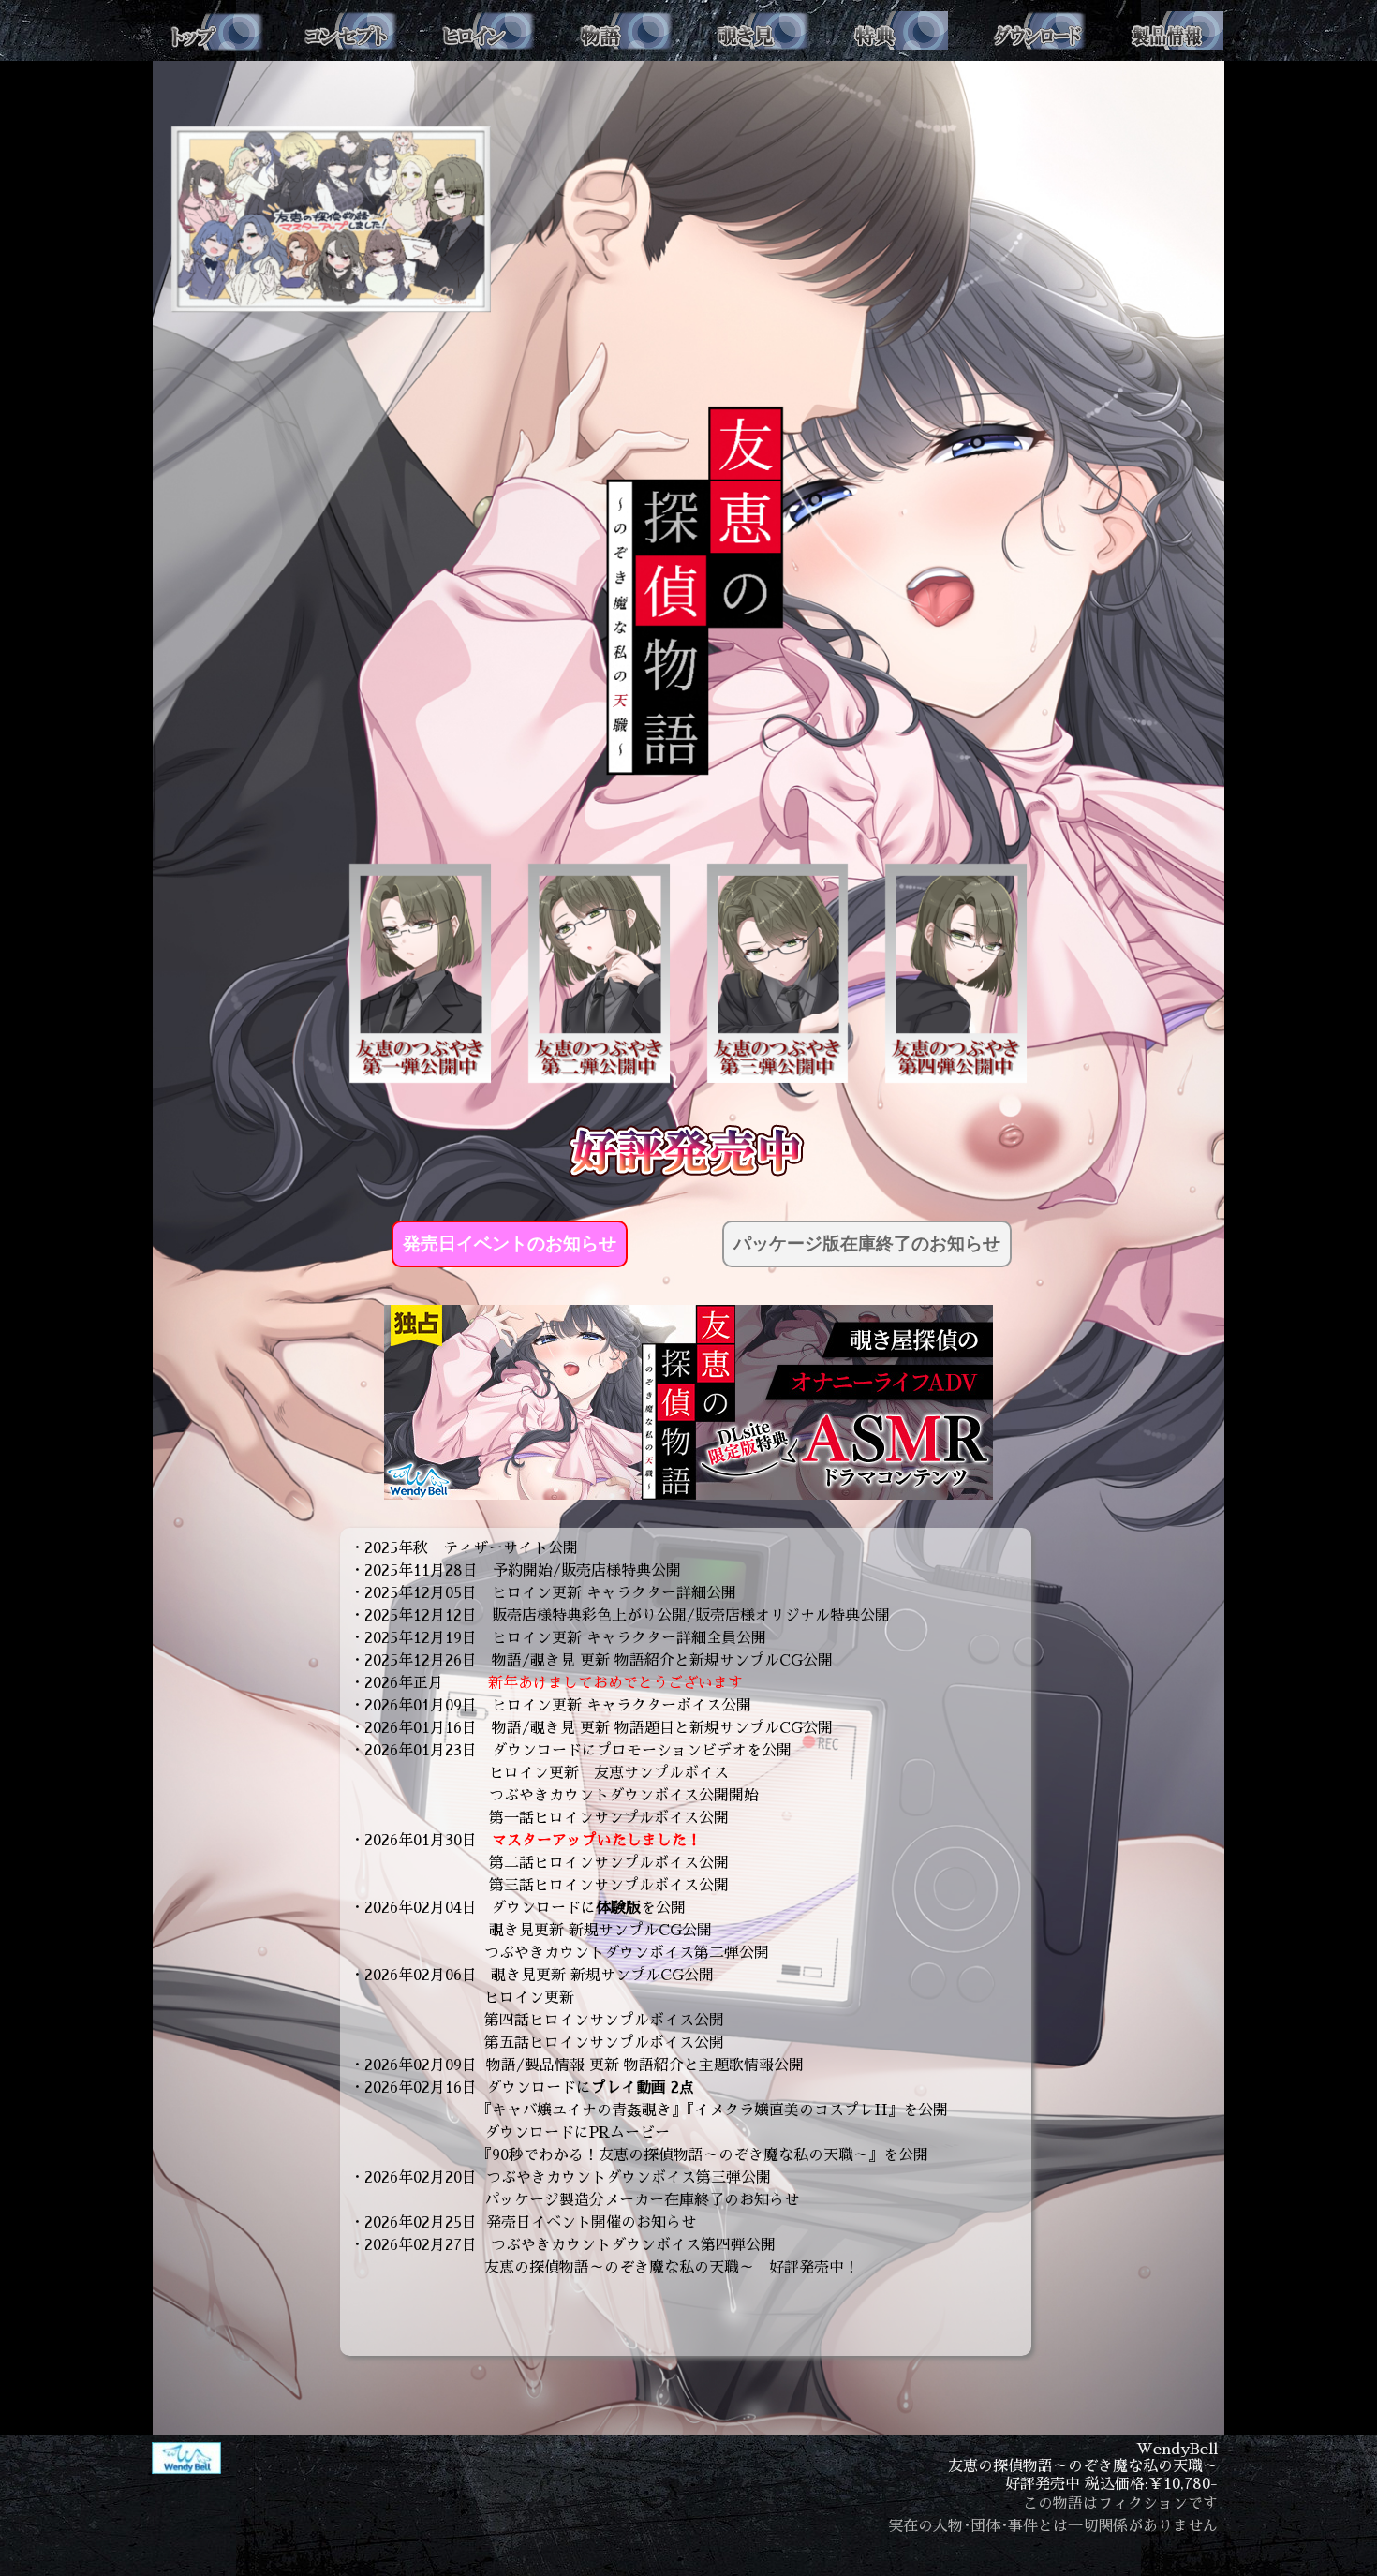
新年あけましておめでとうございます (615, 1683)
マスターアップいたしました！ (597, 1841)
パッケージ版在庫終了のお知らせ (867, 1244)
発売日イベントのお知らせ (510, 1244)
